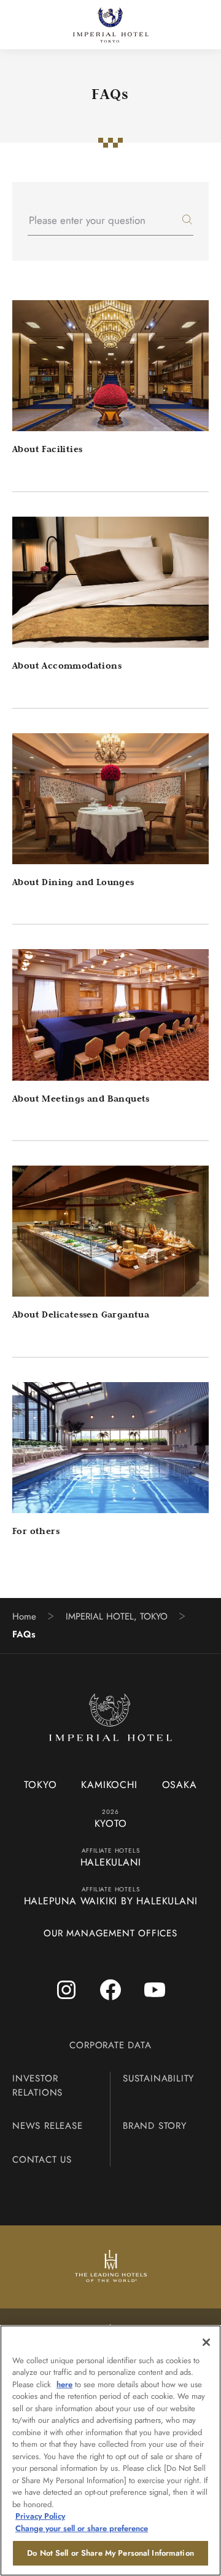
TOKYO (40, 1785)
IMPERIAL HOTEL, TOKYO (117, 1617)
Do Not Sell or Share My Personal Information (110, 2553)
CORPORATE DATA (110, 2045)
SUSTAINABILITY (158, 2078)
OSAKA (180, 1785)
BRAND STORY (155, 2126)
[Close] (206, 2342)
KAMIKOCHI (109, 1785)
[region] (110, 2451)
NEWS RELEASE (48, 2126)
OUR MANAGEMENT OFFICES (110, 1933)
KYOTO (111, 1823)
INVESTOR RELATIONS (37, 2085)
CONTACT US (42, 2160)
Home (24, 1617)
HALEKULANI (111, 1862)
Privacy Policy (40, 2516)
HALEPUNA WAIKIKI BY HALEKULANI (111, 1901)
